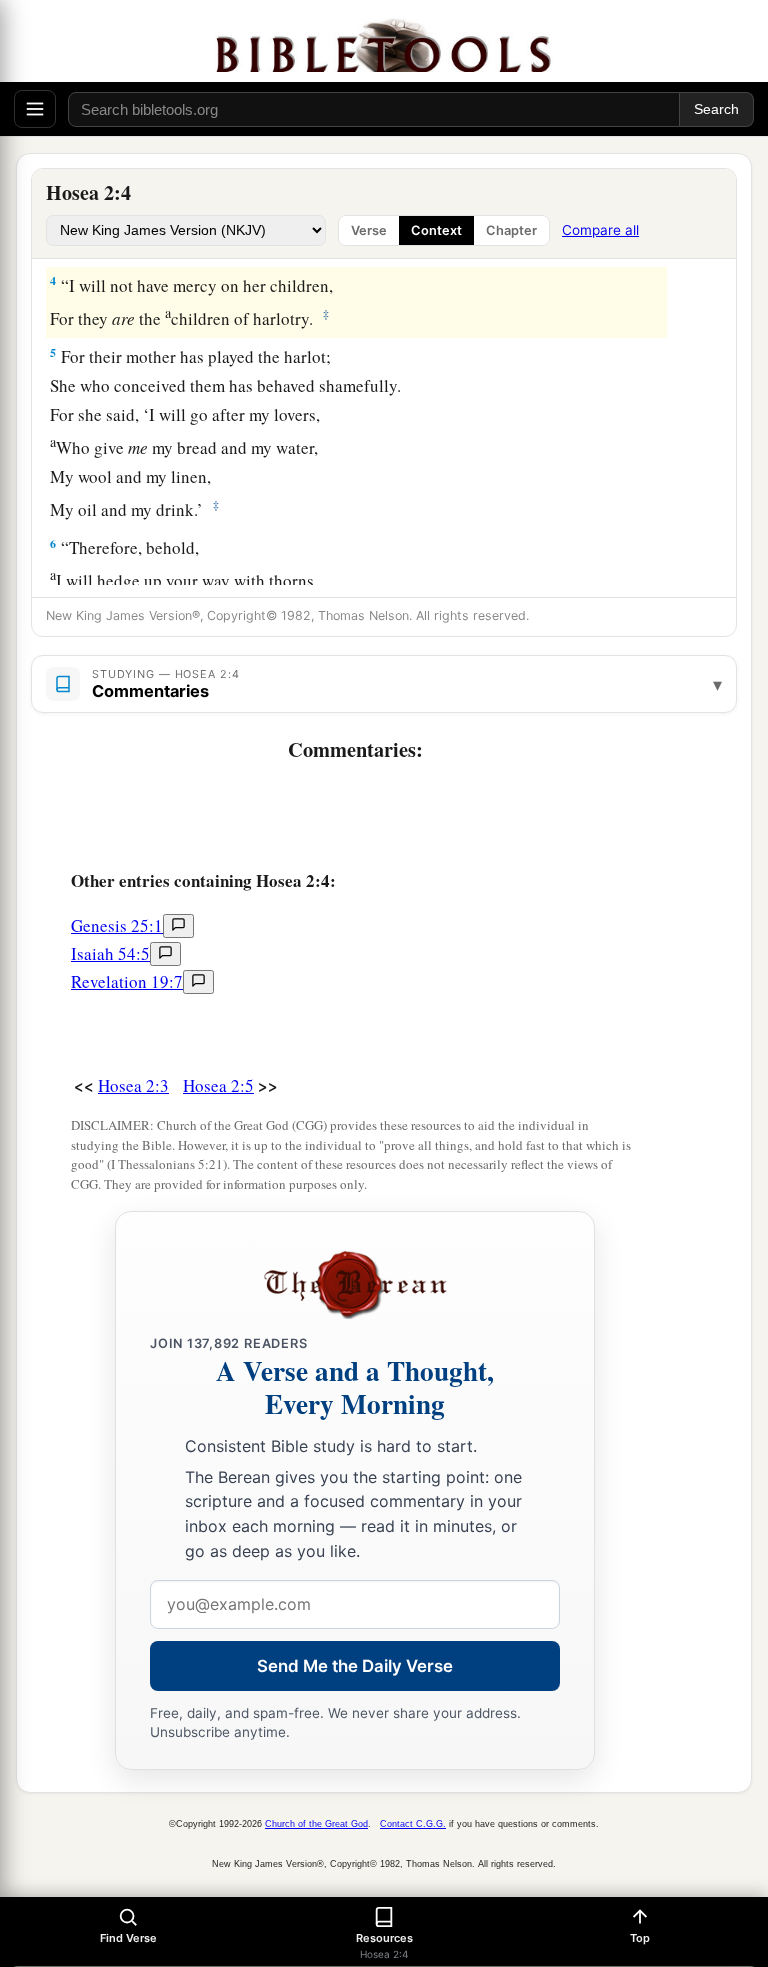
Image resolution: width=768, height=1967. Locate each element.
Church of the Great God (316, 1824)
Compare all (600, 230)
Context (436, 230)
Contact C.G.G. (413, 1824)
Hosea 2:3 (133, 1085)
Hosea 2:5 (218, 1085)
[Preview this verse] (178, 926)
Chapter (511, 230)
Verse (369, 230)
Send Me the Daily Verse (355, 1666)
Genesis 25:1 (117, 925)
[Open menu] (35, 109)
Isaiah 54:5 (110, 953)
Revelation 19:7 (127, 981)
